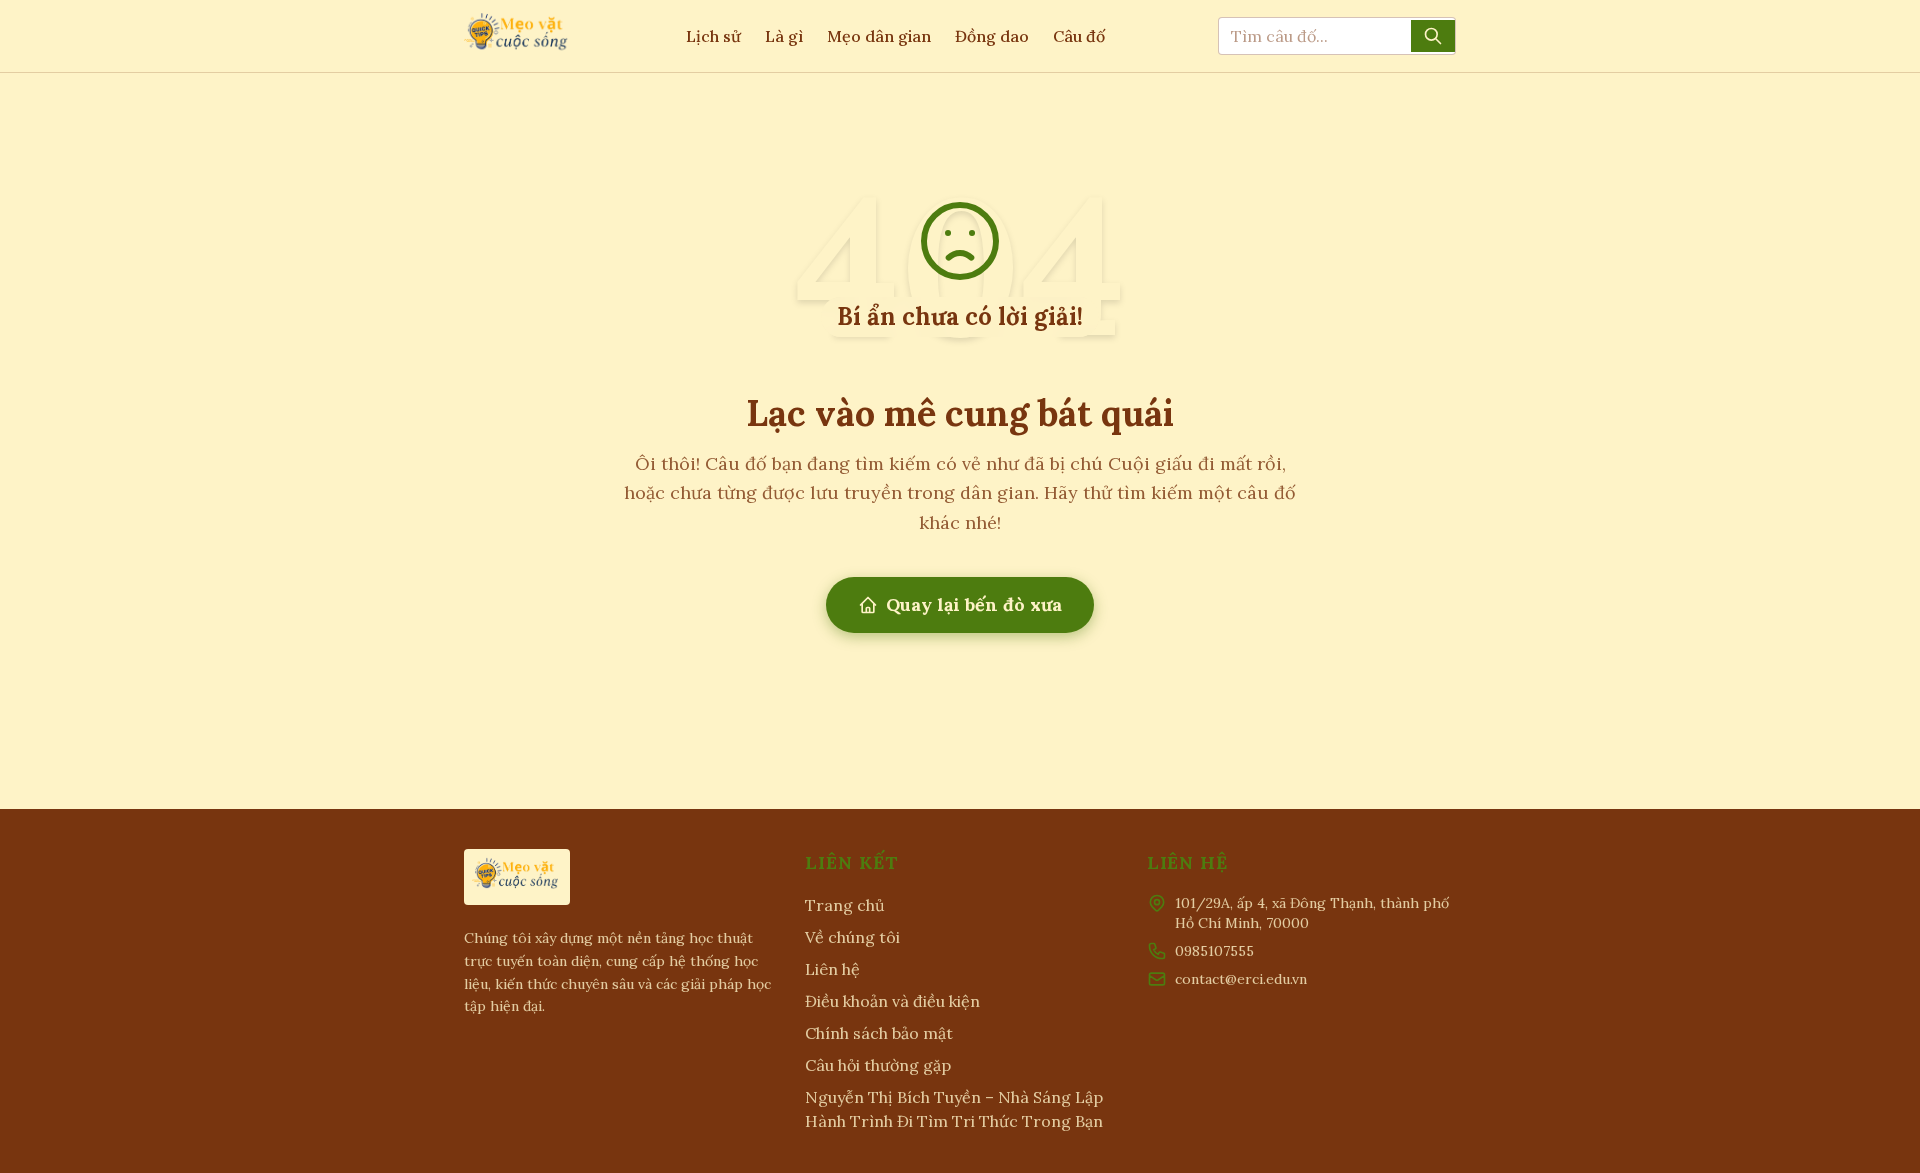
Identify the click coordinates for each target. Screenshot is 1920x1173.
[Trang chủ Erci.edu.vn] (518, 36)
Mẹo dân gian (879, 36)
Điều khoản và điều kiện (892, 1001)
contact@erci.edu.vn (1241, 979)
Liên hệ (832, 969)
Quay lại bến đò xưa (974, 604)
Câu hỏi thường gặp (878, 1065)
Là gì (784, 36)
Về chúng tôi (852, 937)
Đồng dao (992, 36)
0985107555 (1214, 951)
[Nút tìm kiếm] (1433, 36)
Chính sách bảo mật (879, 1033)
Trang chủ (845, 905)
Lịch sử (713, 36)
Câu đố (1079, 36)
